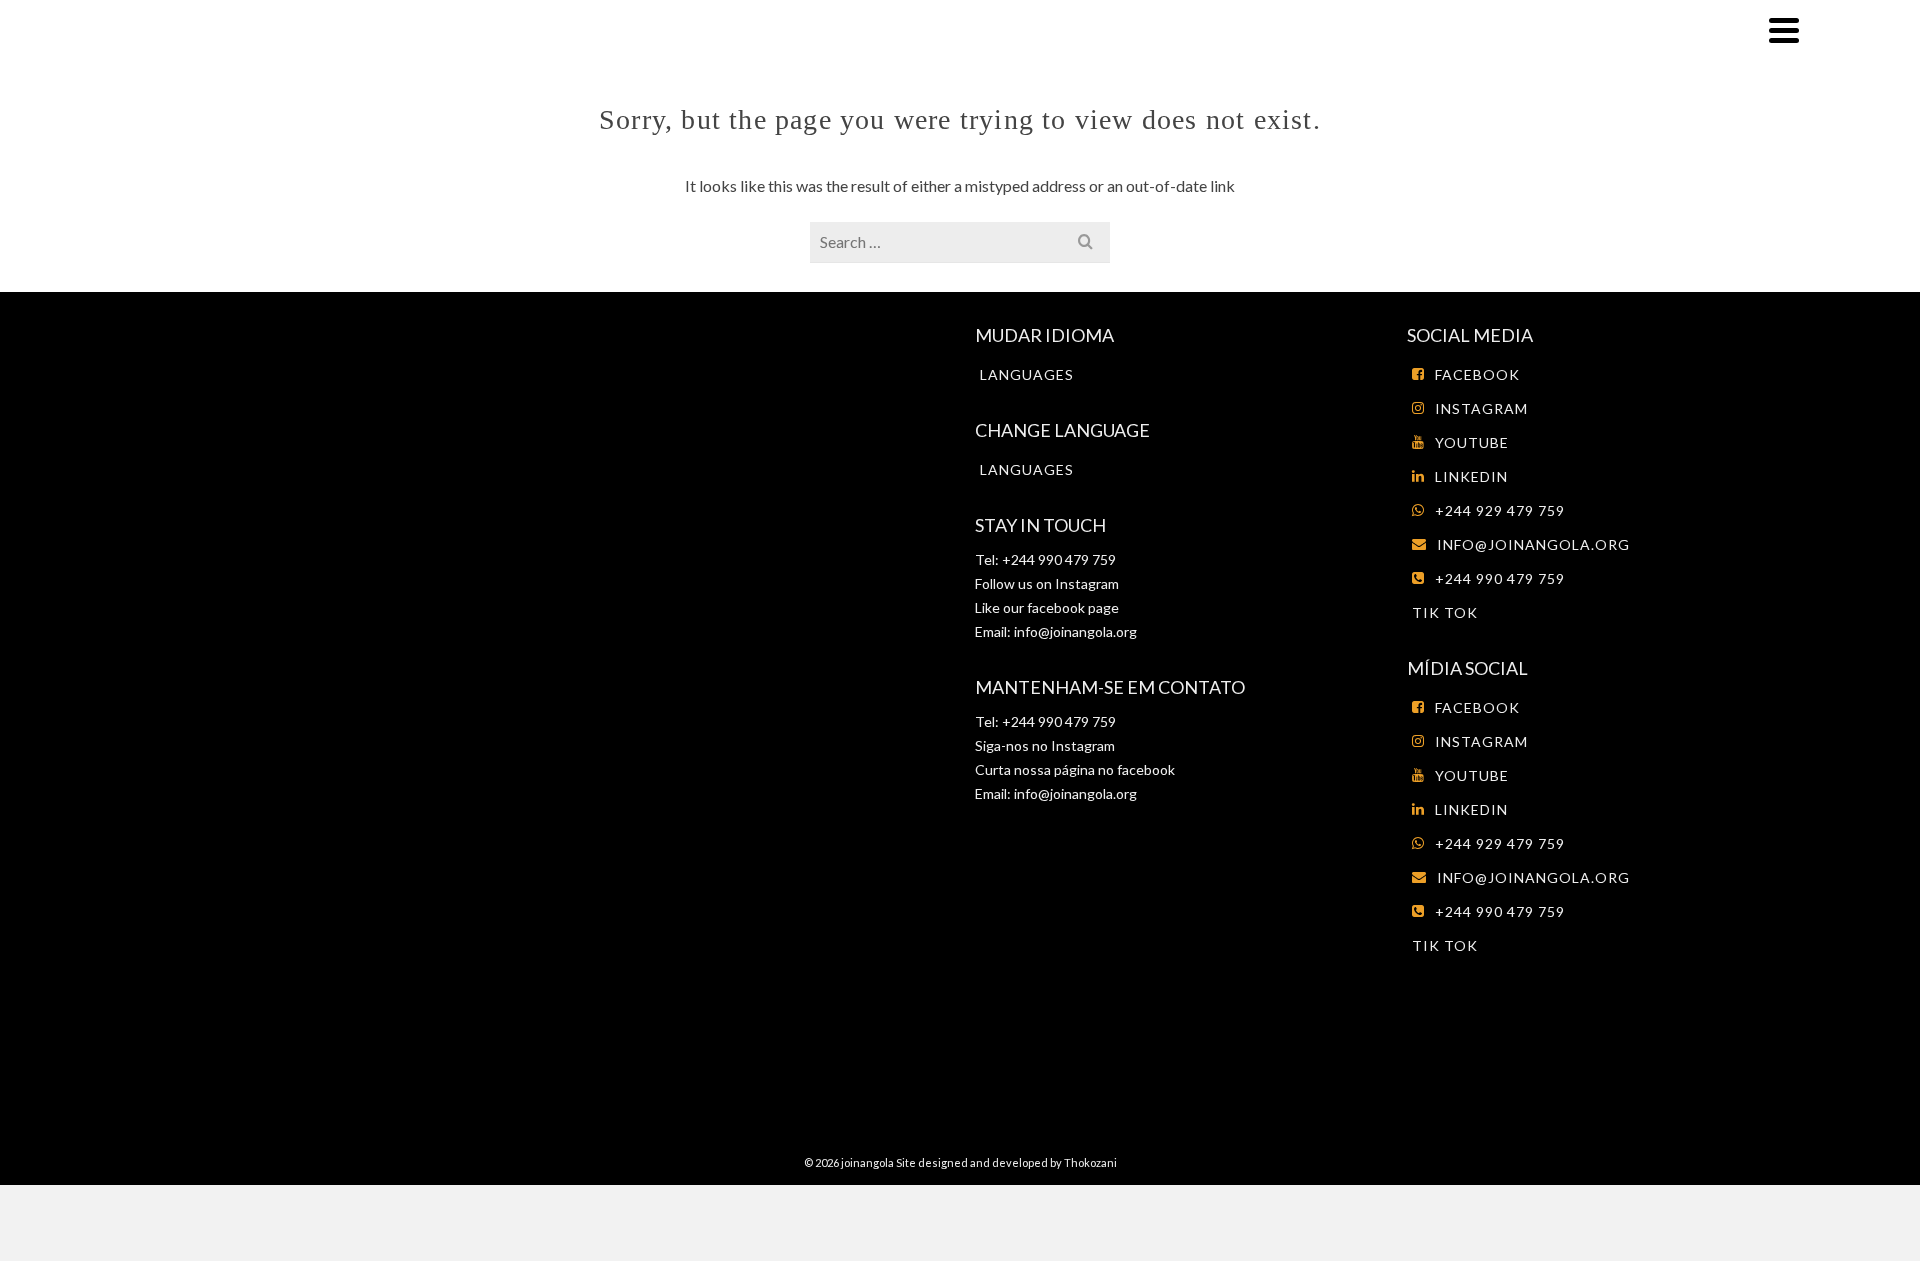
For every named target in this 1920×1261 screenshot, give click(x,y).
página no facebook (1113, 769)
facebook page (1073, 607)
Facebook (1477, 374)
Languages (1027, 374)
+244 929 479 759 (1500, 510)
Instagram (1085, 583)
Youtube (1472, 442)
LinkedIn (1471, 476)
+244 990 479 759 (1500, 578)
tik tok (1445, 612)
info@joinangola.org (1075, 631)
